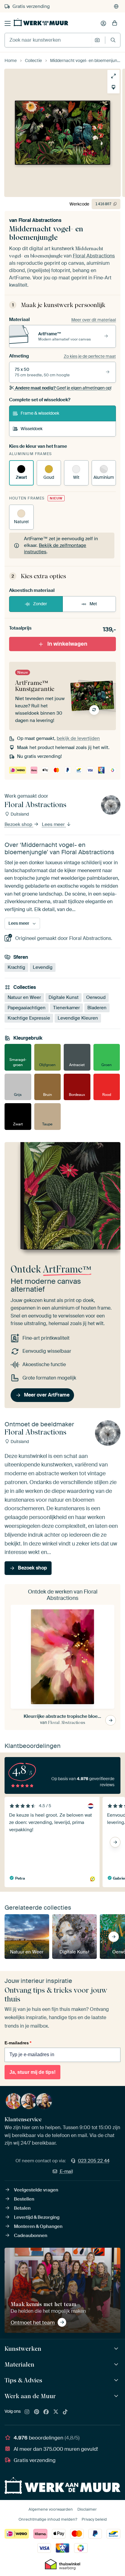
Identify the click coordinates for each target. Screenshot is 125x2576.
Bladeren (97, 1008)
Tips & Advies (23, 2380)
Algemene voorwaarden (51, 2509)
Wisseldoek (32, 429)
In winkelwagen (67, 644)
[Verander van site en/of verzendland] (116, 6)
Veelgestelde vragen (36, 2190)
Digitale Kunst (64, 997)
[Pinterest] (37, 2412)
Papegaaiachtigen (27, 1008)
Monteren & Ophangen (38, 2226)
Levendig (43, 967)
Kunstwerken (23, 2349)
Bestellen (24, 2199)
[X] (56, 2412)
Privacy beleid (94, 2519)
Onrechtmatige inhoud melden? (48, 2519)
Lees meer (54, 824)
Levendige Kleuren (78, 1018)
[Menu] (8, 23)
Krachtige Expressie (29, 1018)
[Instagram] (27, 2412)
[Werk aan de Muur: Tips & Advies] (117, 2380)
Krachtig (16, 967)
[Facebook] (46, 2412)
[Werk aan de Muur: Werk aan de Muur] (117, 2396)
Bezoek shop (19, 824)
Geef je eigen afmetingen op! (63, 388)
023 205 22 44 (94, 2161)
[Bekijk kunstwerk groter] (113, 76)
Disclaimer (87, 2509)
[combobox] (48, 40)
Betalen (22, 2208)
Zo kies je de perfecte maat (90, 356)
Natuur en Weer (24, 997)
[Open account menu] (103, 23)
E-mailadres (18, 2043)
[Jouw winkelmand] (115, 23)
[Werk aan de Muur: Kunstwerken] (117, 2349)
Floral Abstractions (40, 220)
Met (93, 604)
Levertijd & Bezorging (37, 2217)
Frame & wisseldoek (40, 413)
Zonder (40, 604)
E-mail (66, 2171)
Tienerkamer (66, 1008)
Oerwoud (96, 997)
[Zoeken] (113, 40)
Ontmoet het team (33, 2322)
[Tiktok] (65, 2412)
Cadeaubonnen (31, 2236)
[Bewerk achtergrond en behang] (113, 87)
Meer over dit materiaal (94, 320)
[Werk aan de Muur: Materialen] (117, 2365)
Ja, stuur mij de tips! (32, 2072)
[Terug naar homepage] (41, 22)
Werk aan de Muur (30, 2396)
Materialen (19, 2364)
